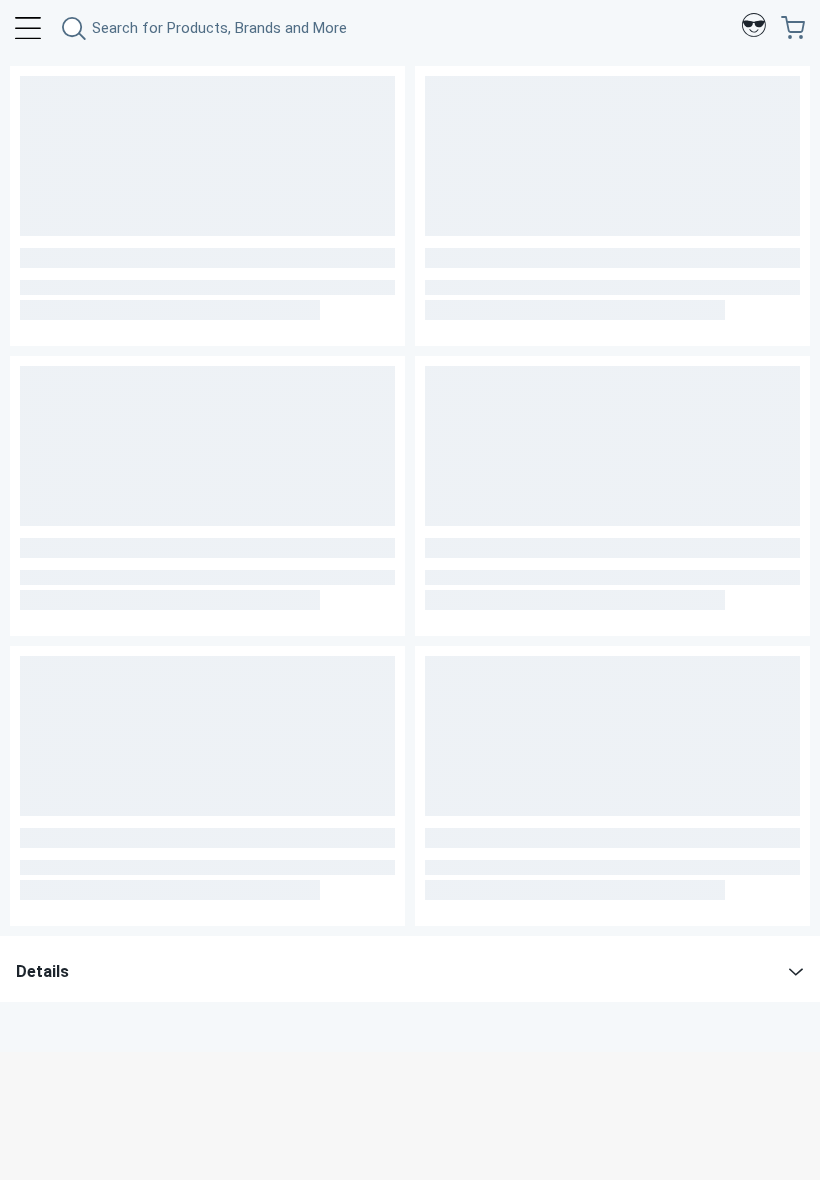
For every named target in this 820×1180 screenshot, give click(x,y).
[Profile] (754, 28)
